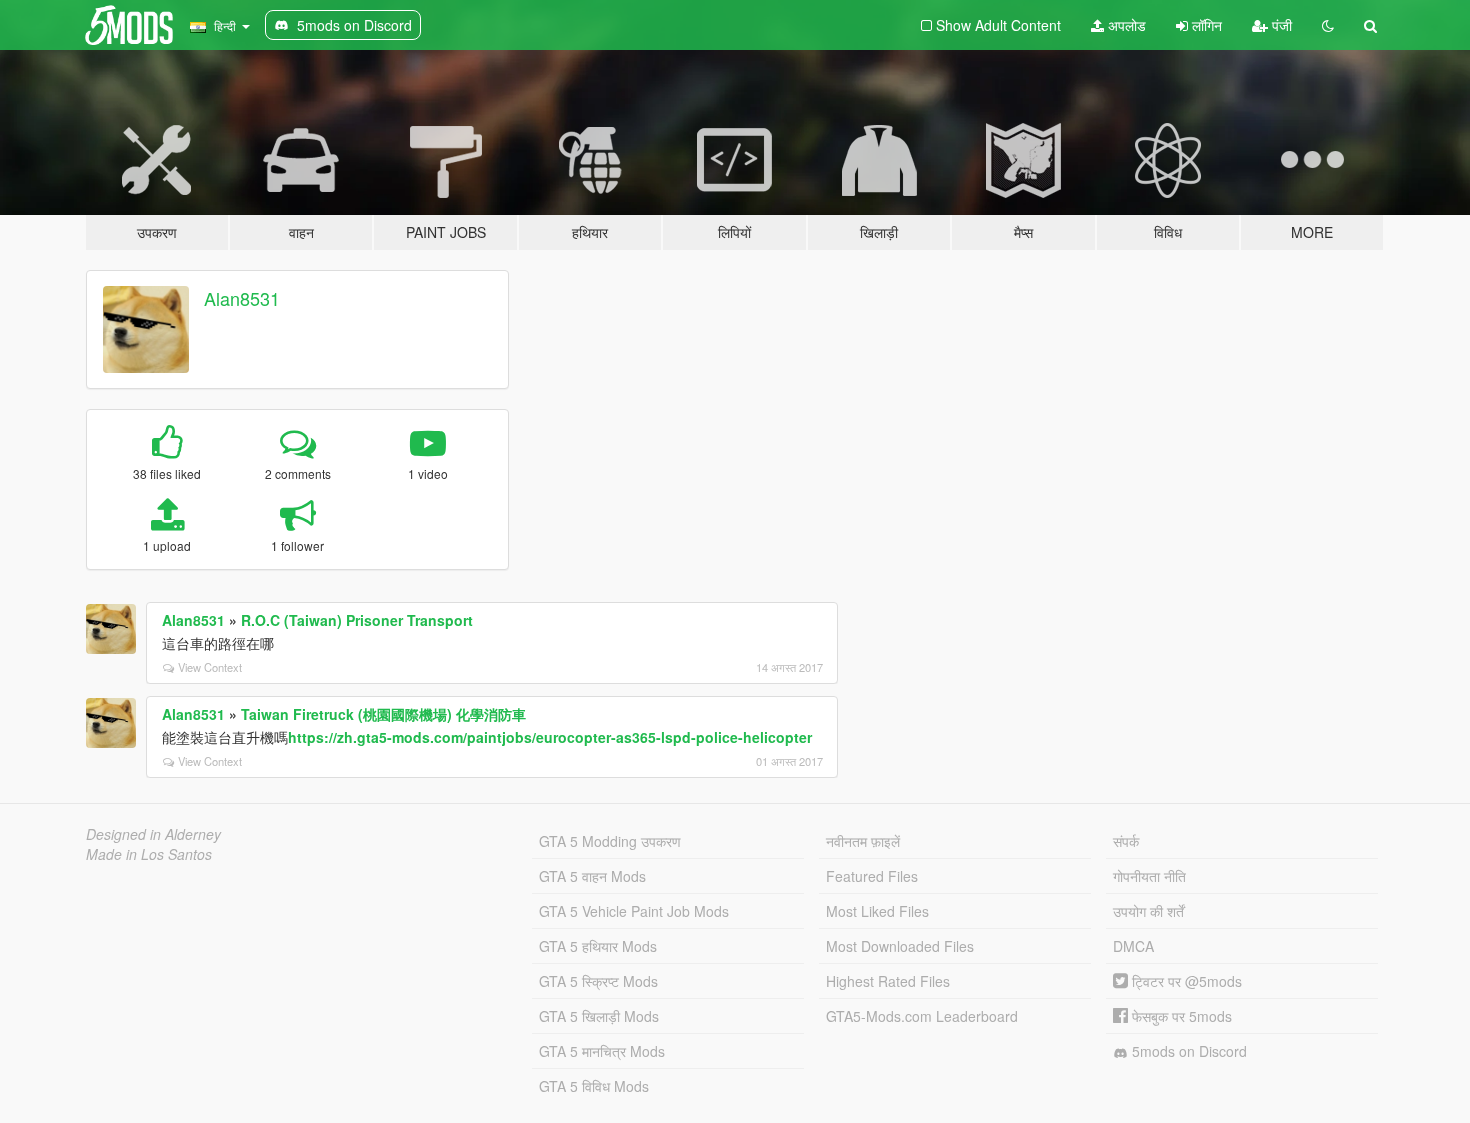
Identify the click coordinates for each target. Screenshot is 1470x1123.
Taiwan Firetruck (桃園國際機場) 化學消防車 (383, 714)
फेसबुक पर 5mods (1180, 1016)
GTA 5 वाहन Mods (592, 876)
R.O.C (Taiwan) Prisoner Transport (357, 620)
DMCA (1133, 946)
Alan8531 (242, 298)
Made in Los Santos (149, 854)
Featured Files (872, 876)
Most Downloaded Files (900, 946)
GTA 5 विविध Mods (594, 1086)
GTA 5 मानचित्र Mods (602, 1051)
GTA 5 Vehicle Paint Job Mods (634, 911)
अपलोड (1125, 25)
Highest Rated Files (888, 981)
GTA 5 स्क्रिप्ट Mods (598, 981)
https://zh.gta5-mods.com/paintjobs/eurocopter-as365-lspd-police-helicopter (550, 737)
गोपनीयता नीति (1149, 876)
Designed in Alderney (153, 834)
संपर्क (1126, 841)
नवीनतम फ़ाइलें (863, 841)
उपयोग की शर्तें (1148, 911)
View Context (210, 667)
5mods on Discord (1187, 1051)
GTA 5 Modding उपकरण (610, 841)
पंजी (1280, 25)
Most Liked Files (877, 911)
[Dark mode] (1328, 25)
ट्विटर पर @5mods (1185, 981)
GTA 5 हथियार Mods (598, 946)
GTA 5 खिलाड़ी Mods (599, 1016)
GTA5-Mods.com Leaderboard (922, 1016)
